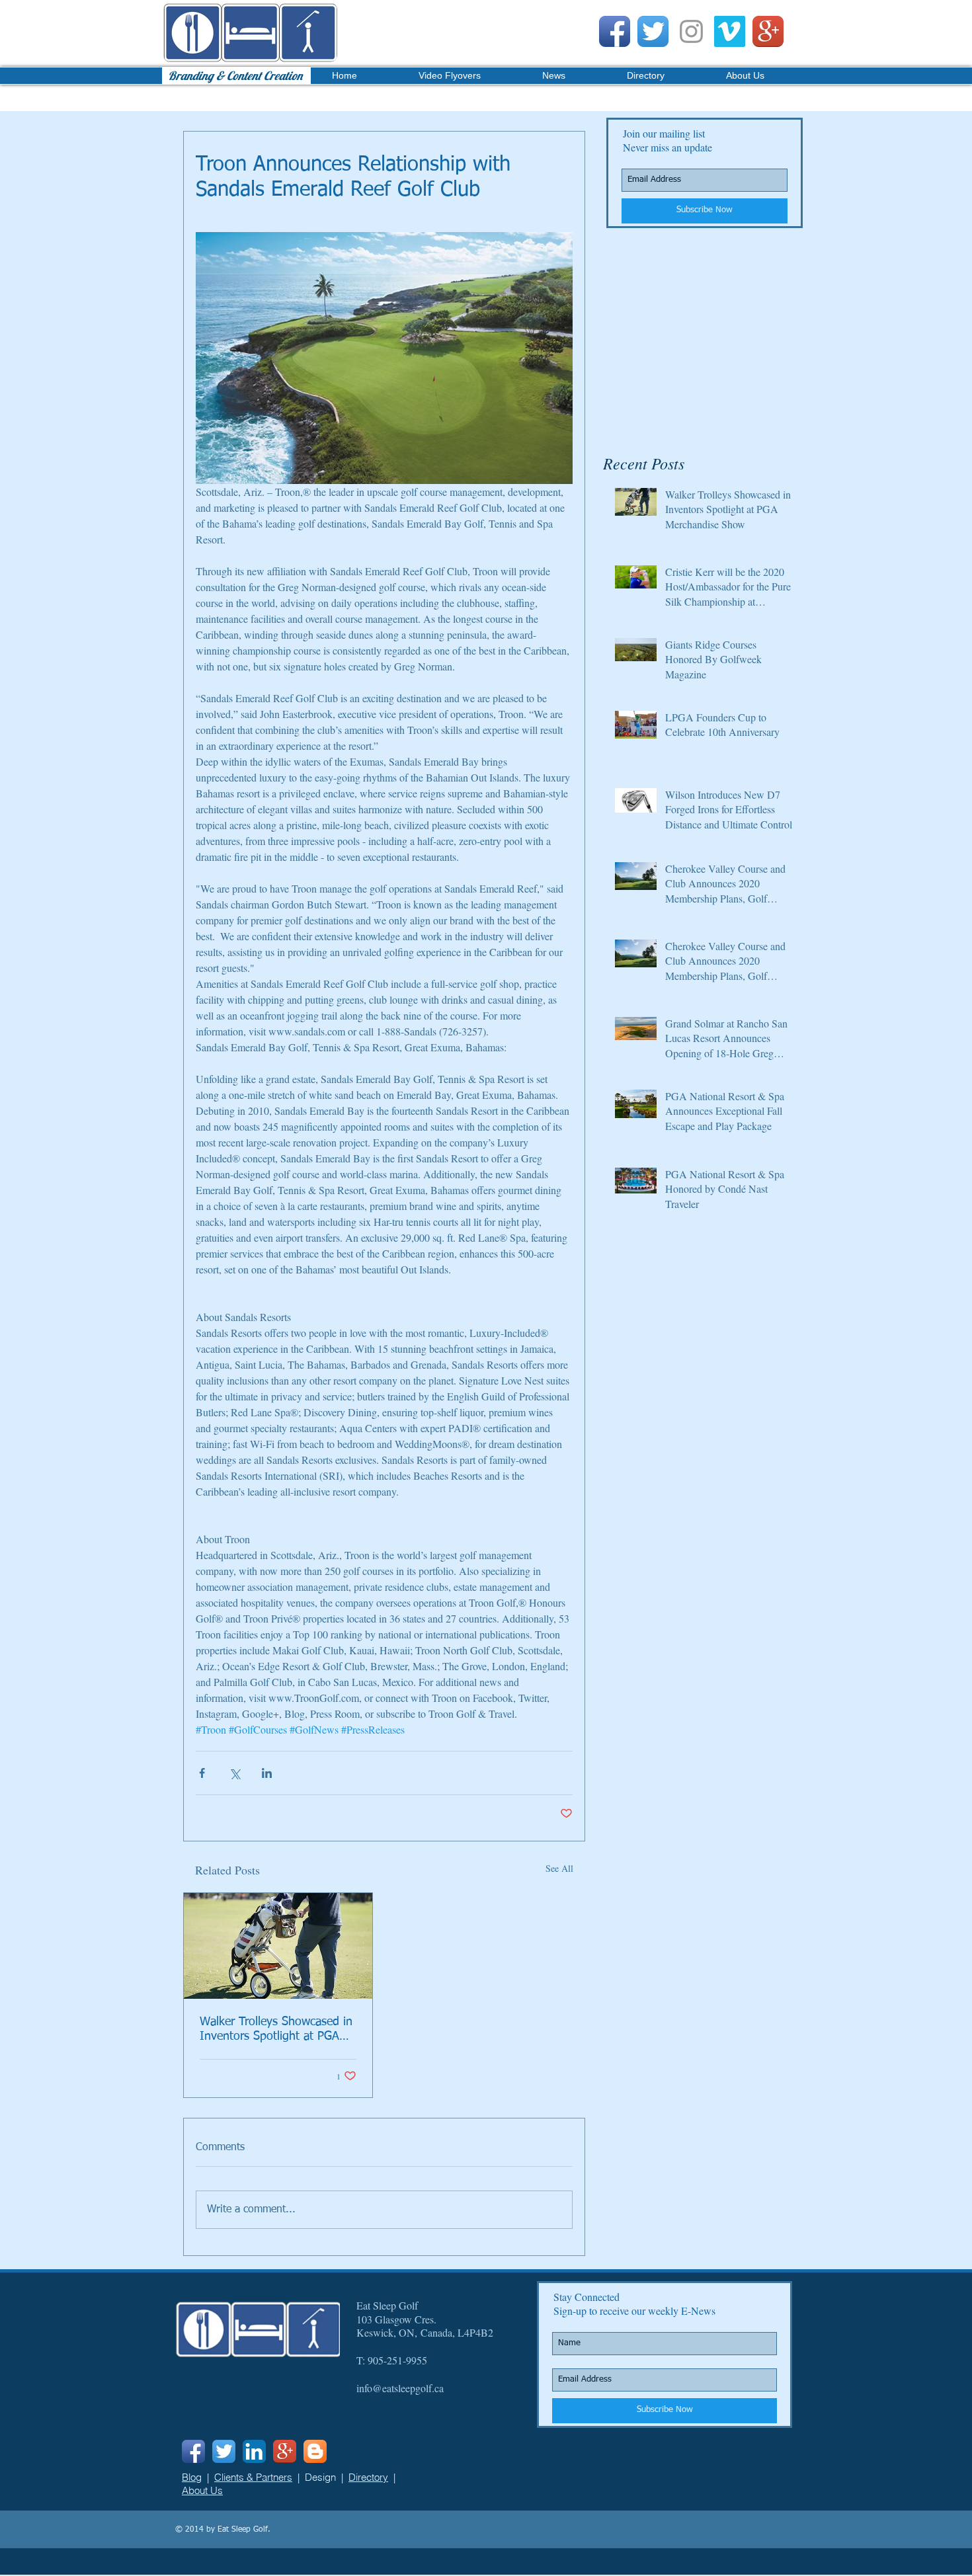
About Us (202, 2490)
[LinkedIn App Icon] (254, 2451)
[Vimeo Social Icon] (730, 31)
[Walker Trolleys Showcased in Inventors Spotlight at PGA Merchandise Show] (278, 1946)
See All (559, 1868)
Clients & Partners (253, 2477)
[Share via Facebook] (202, 1773)
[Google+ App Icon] (768, 31)
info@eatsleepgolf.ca (400, 2388)
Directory (368, 2477)
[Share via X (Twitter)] (234, 1773)
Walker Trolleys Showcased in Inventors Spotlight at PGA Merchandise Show (276, 2030)
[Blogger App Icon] (315, 2451)
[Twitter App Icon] (653, 31)
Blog (192, 2477)
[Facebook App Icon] (615, 31)
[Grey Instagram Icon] (691, 31)
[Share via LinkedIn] (267, 1773)
